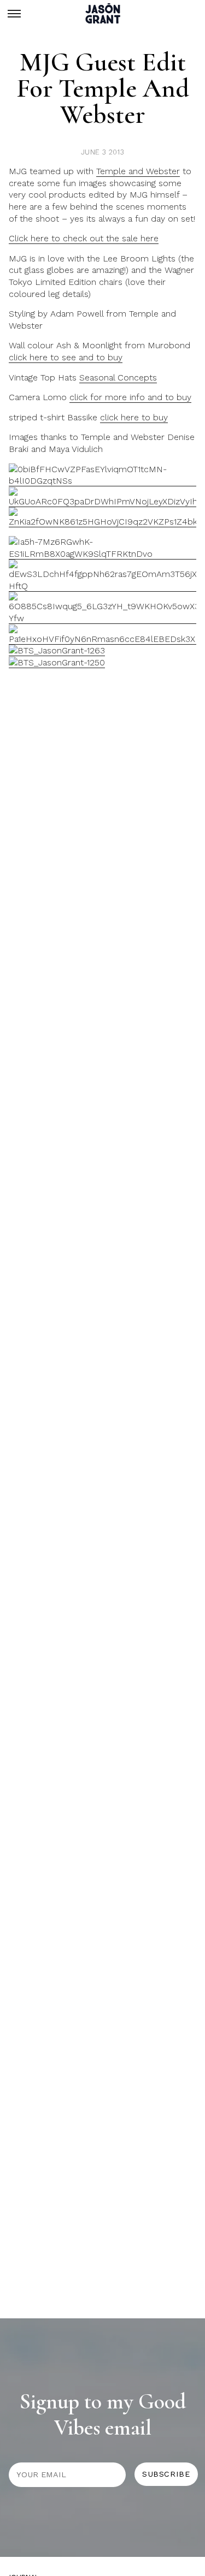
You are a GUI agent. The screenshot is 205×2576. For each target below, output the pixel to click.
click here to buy (134, 417)
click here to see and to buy (66, 357)
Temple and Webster (138, 171)
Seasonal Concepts (118, 377)
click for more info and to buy (130, 397)
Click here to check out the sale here (84, 238)
